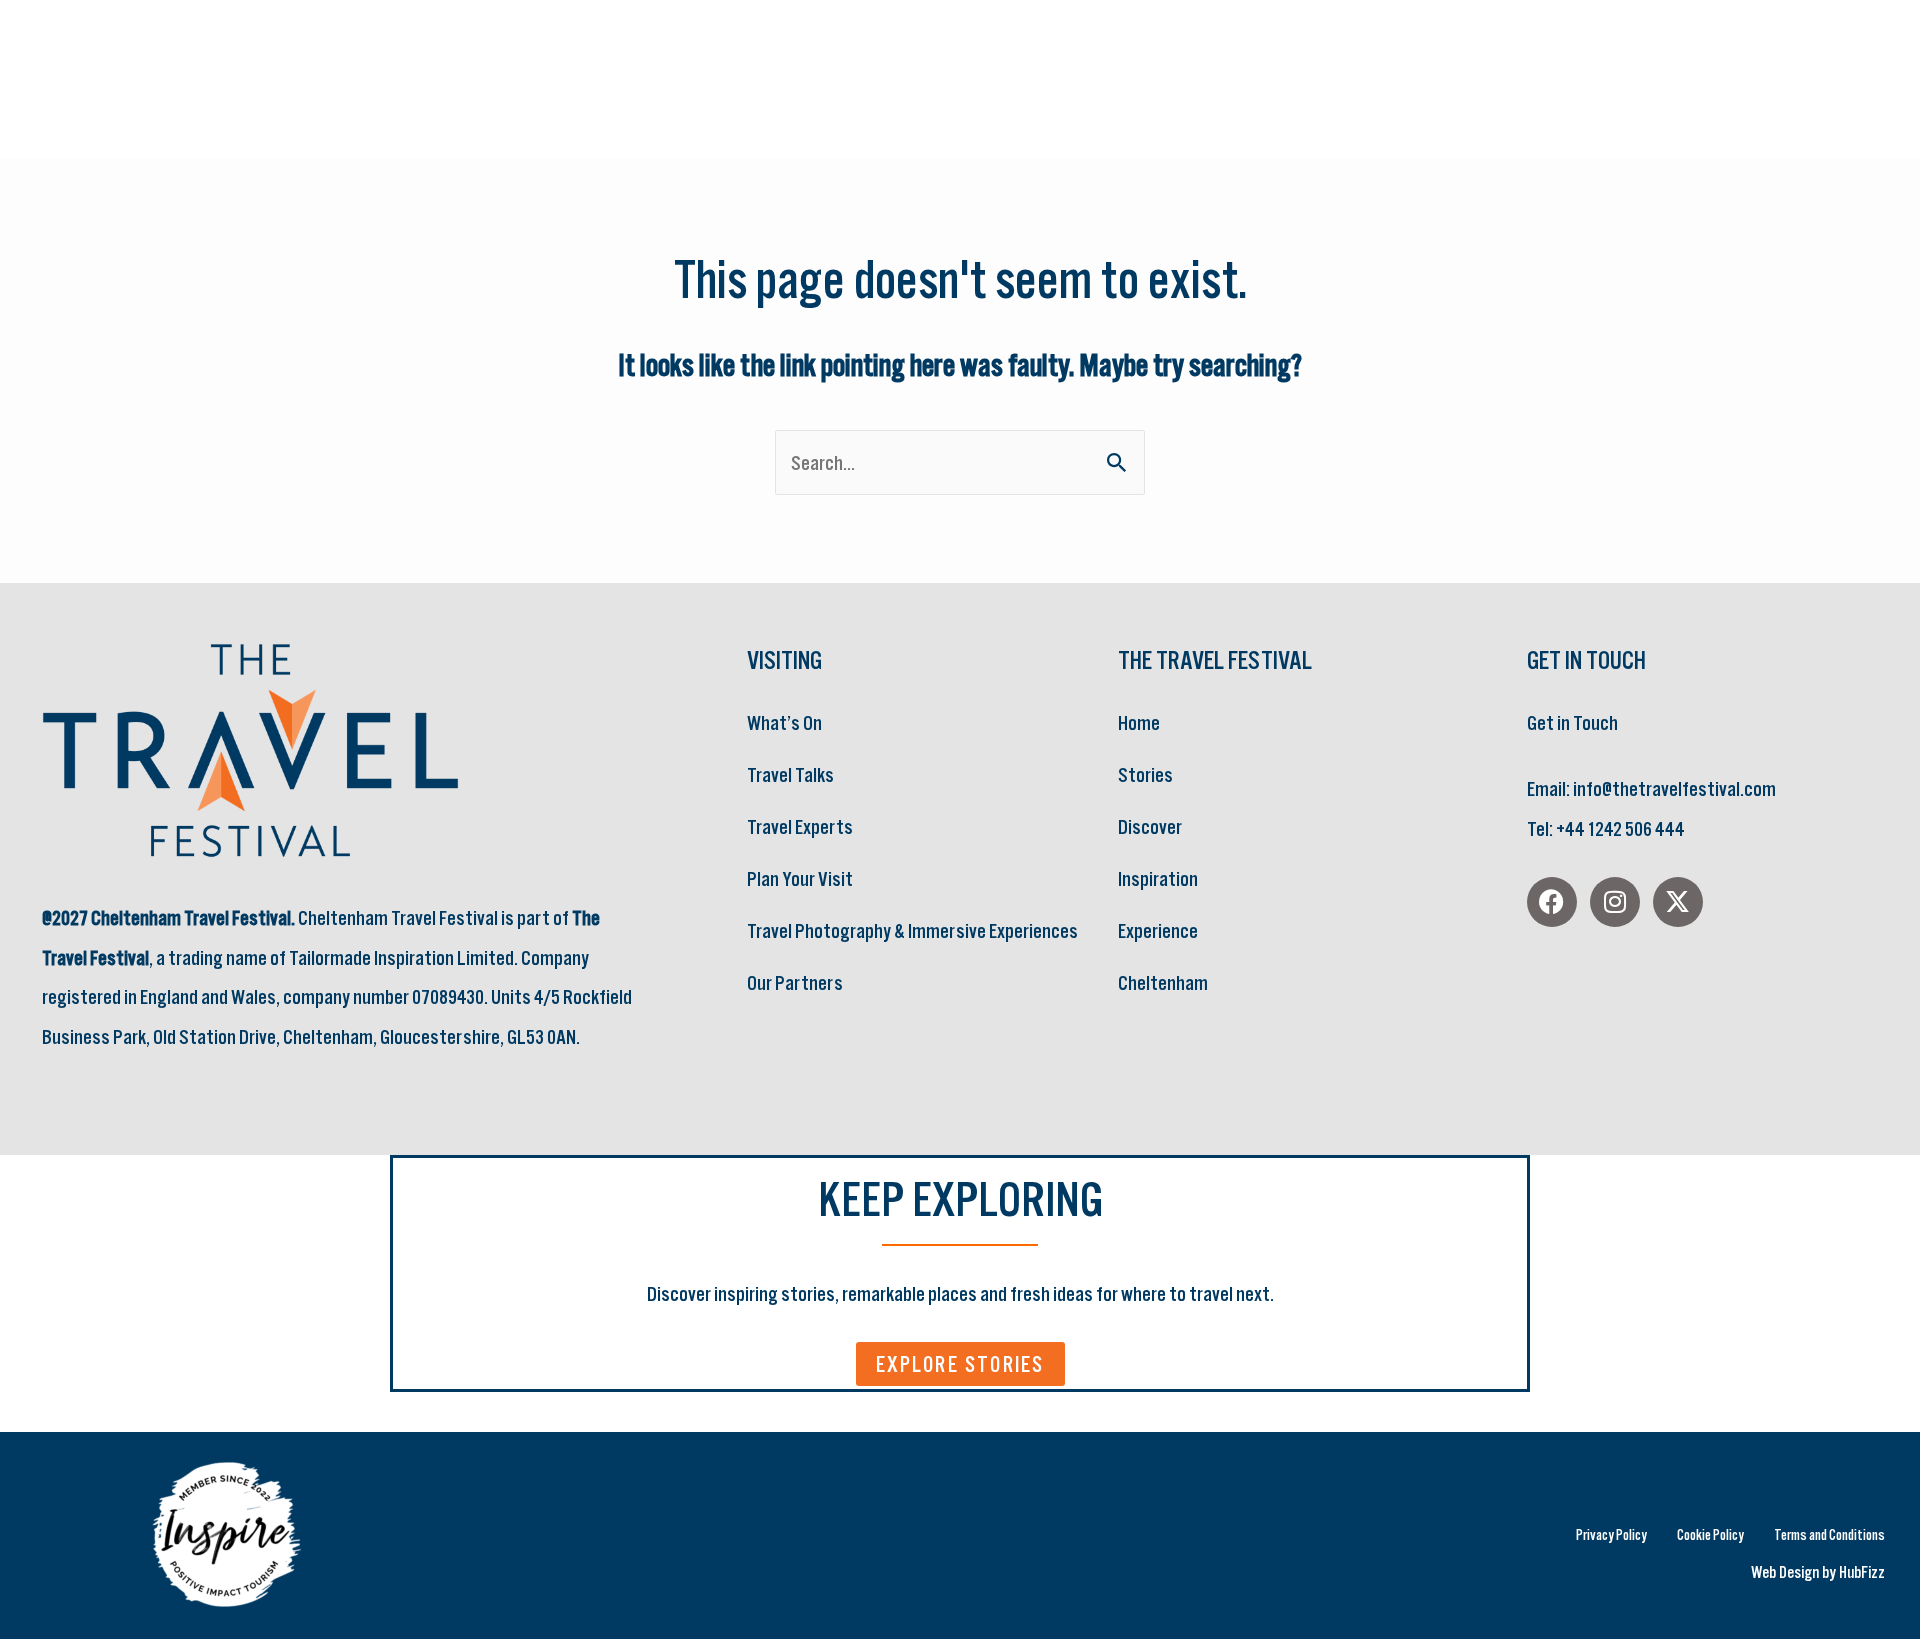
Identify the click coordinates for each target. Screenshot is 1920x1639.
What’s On (784, 722)
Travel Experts (800, 826)
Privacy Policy (1611, 1534)
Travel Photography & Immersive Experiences (912, 930)
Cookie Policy (1710, 1534)
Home (1139, 722)
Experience (1158, 930)
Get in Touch (1572, 722)
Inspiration (1158, 878)
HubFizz (1862, 1572)
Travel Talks (790, 774)
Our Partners (795, 982)
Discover (1150, 826)
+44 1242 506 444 (1620, 828)
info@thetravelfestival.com (1674, 788)
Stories (1145, 774)
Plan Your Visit (800, 878)
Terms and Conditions (1829, 1534)
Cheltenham (1163, 982)
